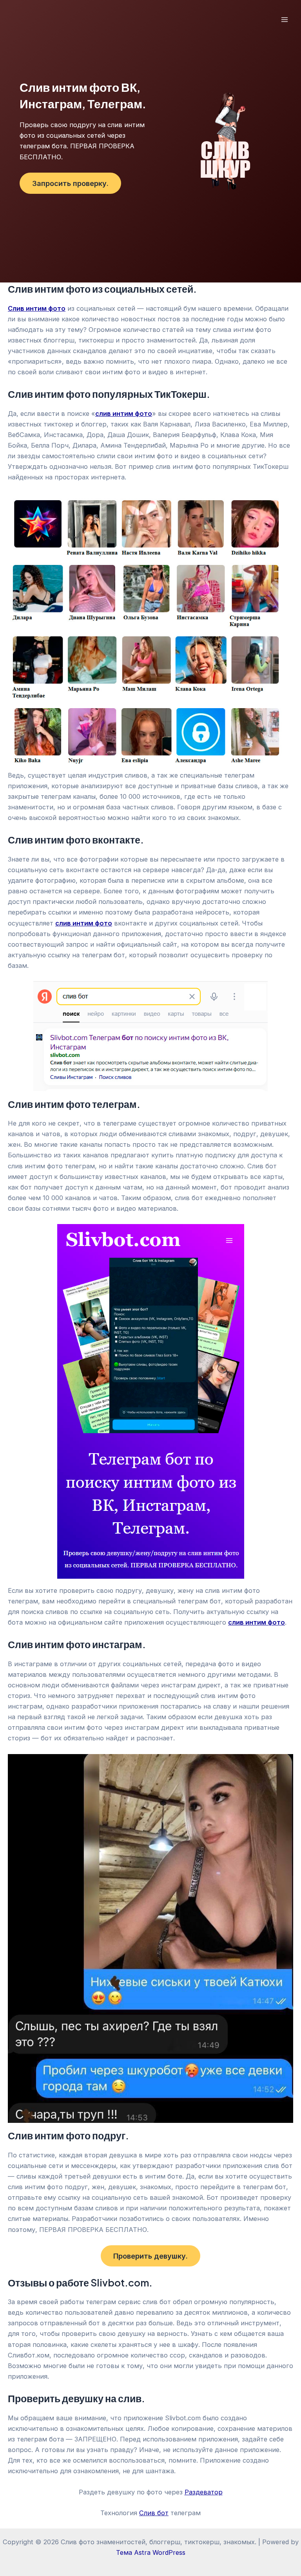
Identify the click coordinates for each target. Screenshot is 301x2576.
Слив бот (154, 2513)
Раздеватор (204, 2492)
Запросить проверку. (70, 183)
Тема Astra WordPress (151, 2552)
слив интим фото (257, 1622)
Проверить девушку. (150, 2256)
